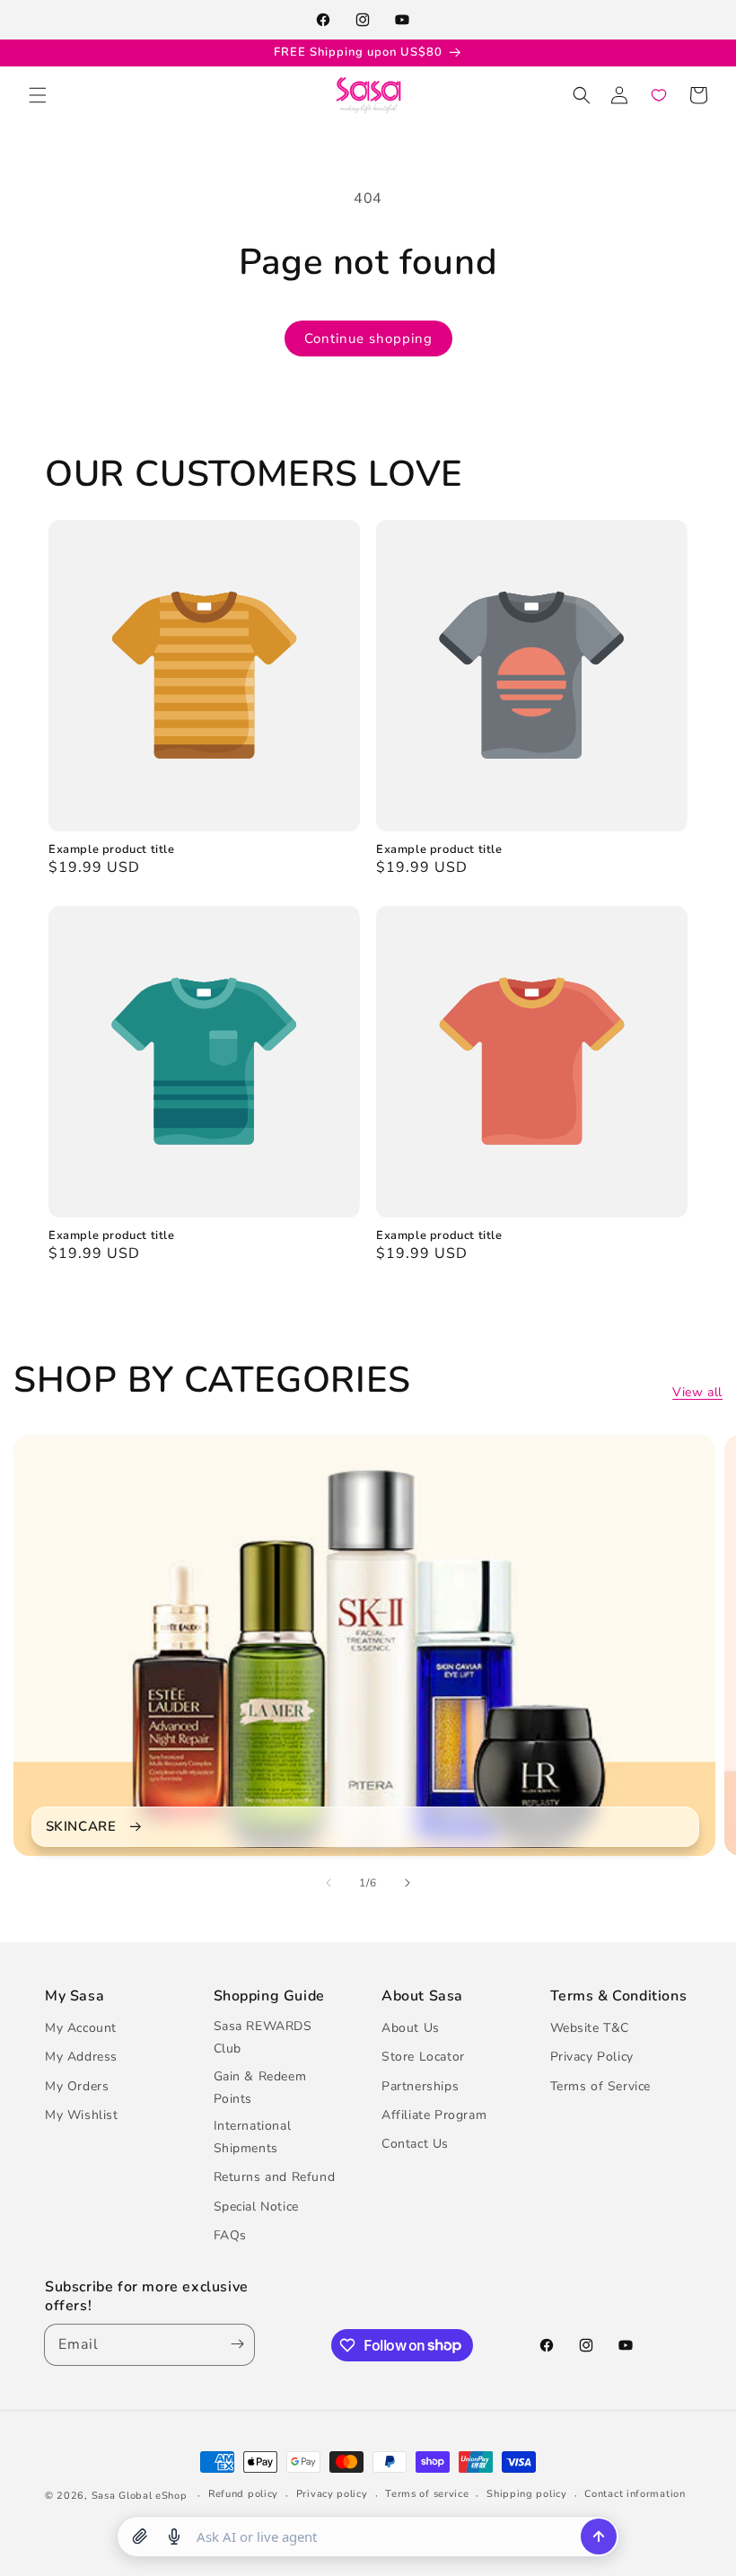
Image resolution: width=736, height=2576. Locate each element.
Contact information (635, 2494)
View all (697, 1392)
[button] (38, 95)
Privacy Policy (592, 2057)
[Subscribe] (233, 2345)
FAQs (230, 2235)
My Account (81, 2028)
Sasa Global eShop (140, 2496)
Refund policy (243, 2494)
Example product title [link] (112, 850)
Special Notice (256, 2207)
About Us (411, 2028)
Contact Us (415, 2144)
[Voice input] (174, 2536)
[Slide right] (407, 1883)
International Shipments (253, 2137)
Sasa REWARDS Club (263, 2037)
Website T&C (590, 2028)
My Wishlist (82, 2115)
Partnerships (420, 2086)
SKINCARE (81, 1827)
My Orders (77, 2086)
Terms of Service (601, 2086)
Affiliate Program (434, 2115)
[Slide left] (329, 1883)
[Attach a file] (140, 2536)
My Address (81, 2057)
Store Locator (423, 2057)
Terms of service (427, 2494)
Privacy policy (332, 2494)
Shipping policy (527, 2494)
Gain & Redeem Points (260, 2088)
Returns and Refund (275, 2177)
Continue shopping (368, 338)
